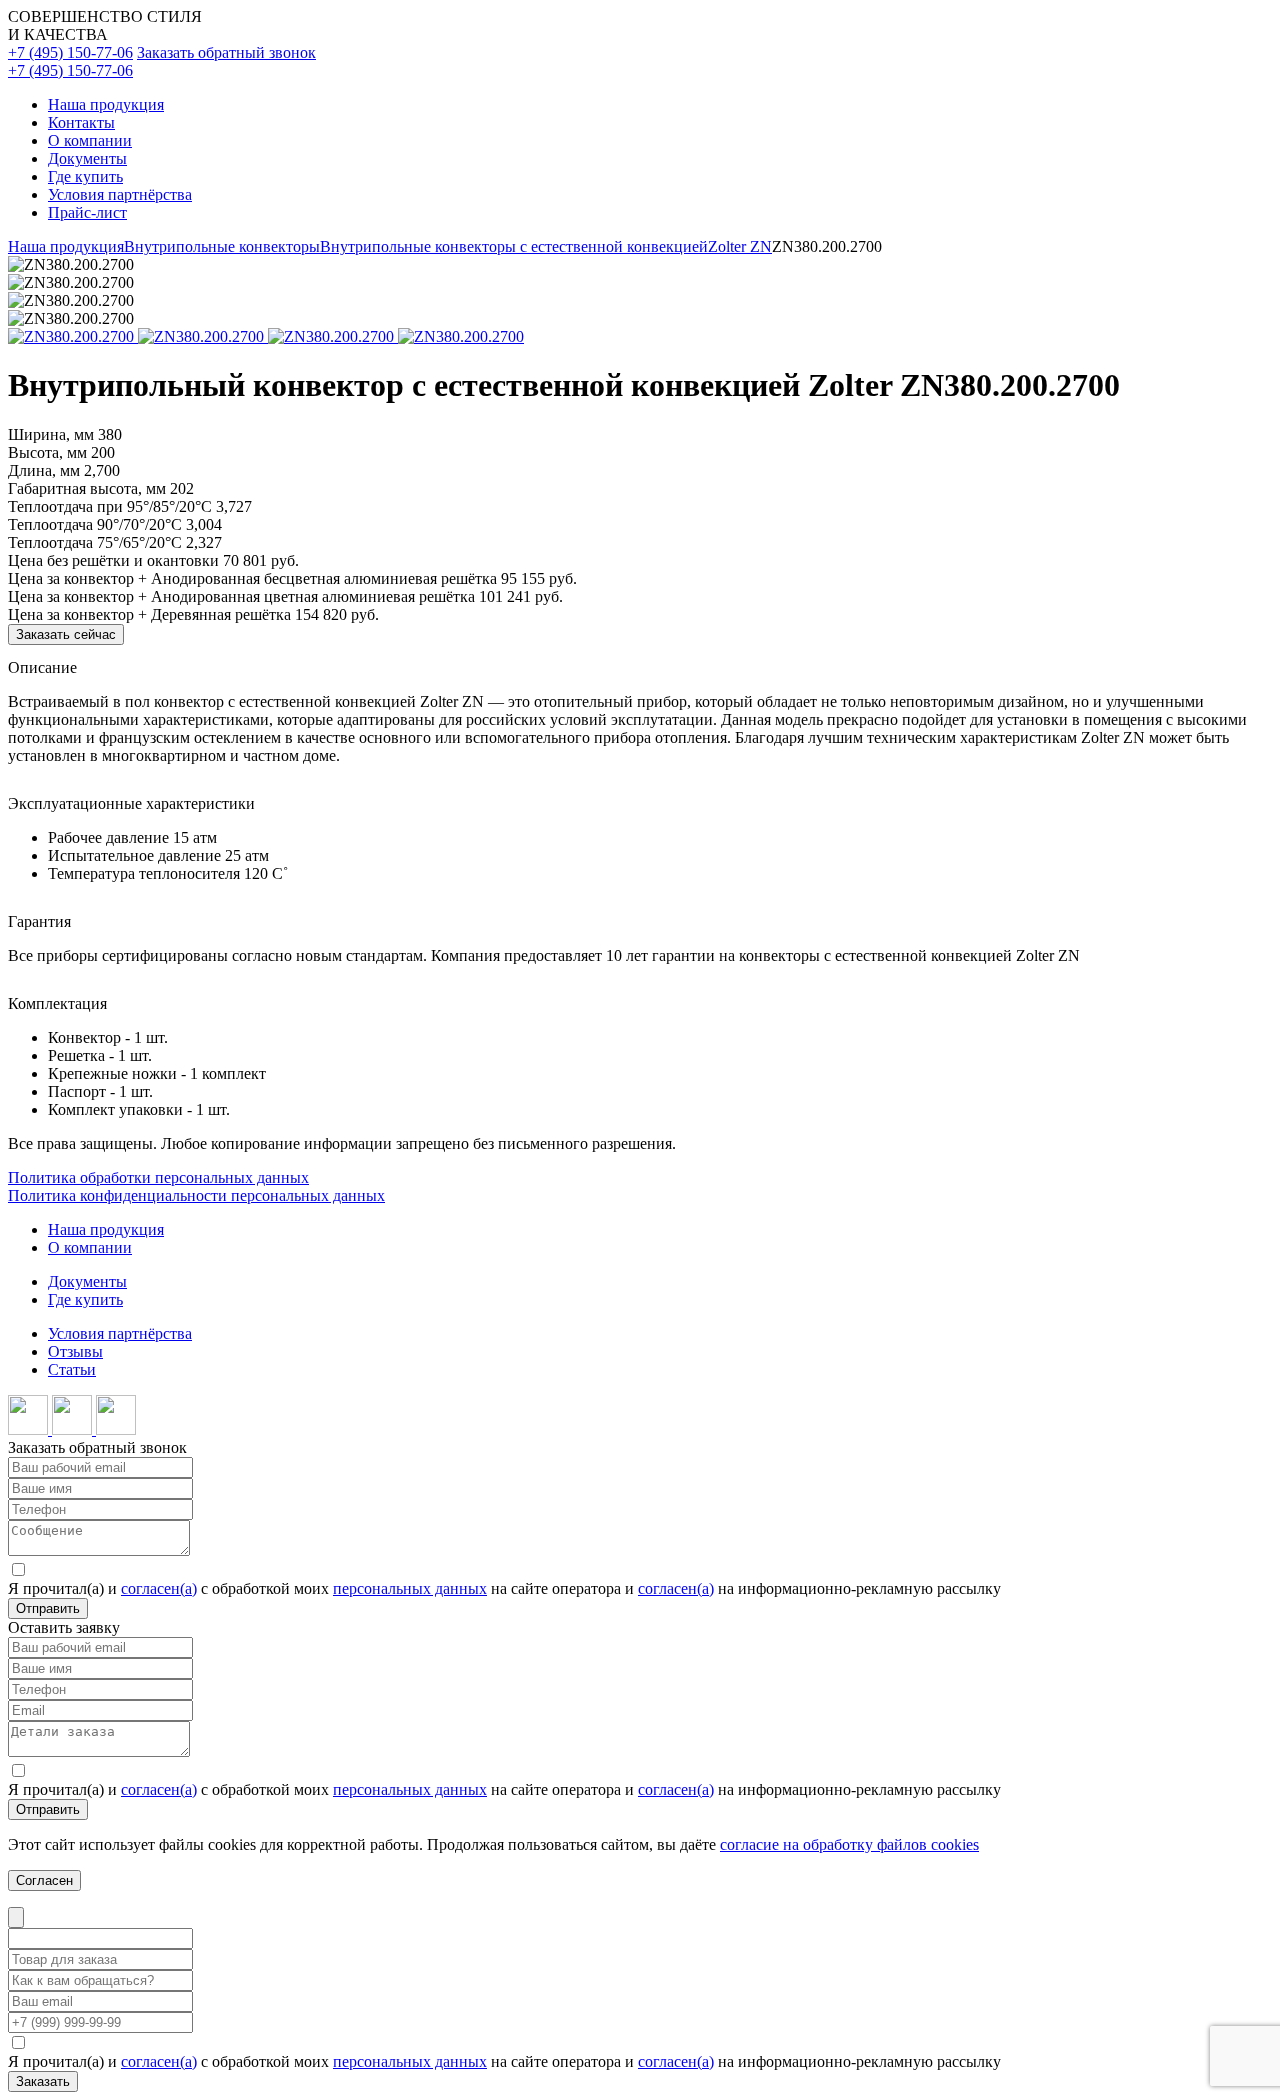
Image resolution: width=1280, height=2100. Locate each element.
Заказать (43, 2081)
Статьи (72, 1369)
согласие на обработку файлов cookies (849, 1844)
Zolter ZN (740, 246)
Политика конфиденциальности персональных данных (196, 1195)
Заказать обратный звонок (226, 52)
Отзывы (75, 1351)
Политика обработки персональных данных (158, 1177)
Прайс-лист (87, 212)
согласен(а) (159, 1588)
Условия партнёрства (120, 194)
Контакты (81, 122)
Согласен (44, 1880)
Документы (87, 158)
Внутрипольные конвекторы (222, 246)
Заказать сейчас (66, 634)
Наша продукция (106, 104)
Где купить (85, 176)
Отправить (48, 1608)
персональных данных (410, 1588)
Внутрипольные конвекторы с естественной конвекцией (514, 246)
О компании (90, 140)
